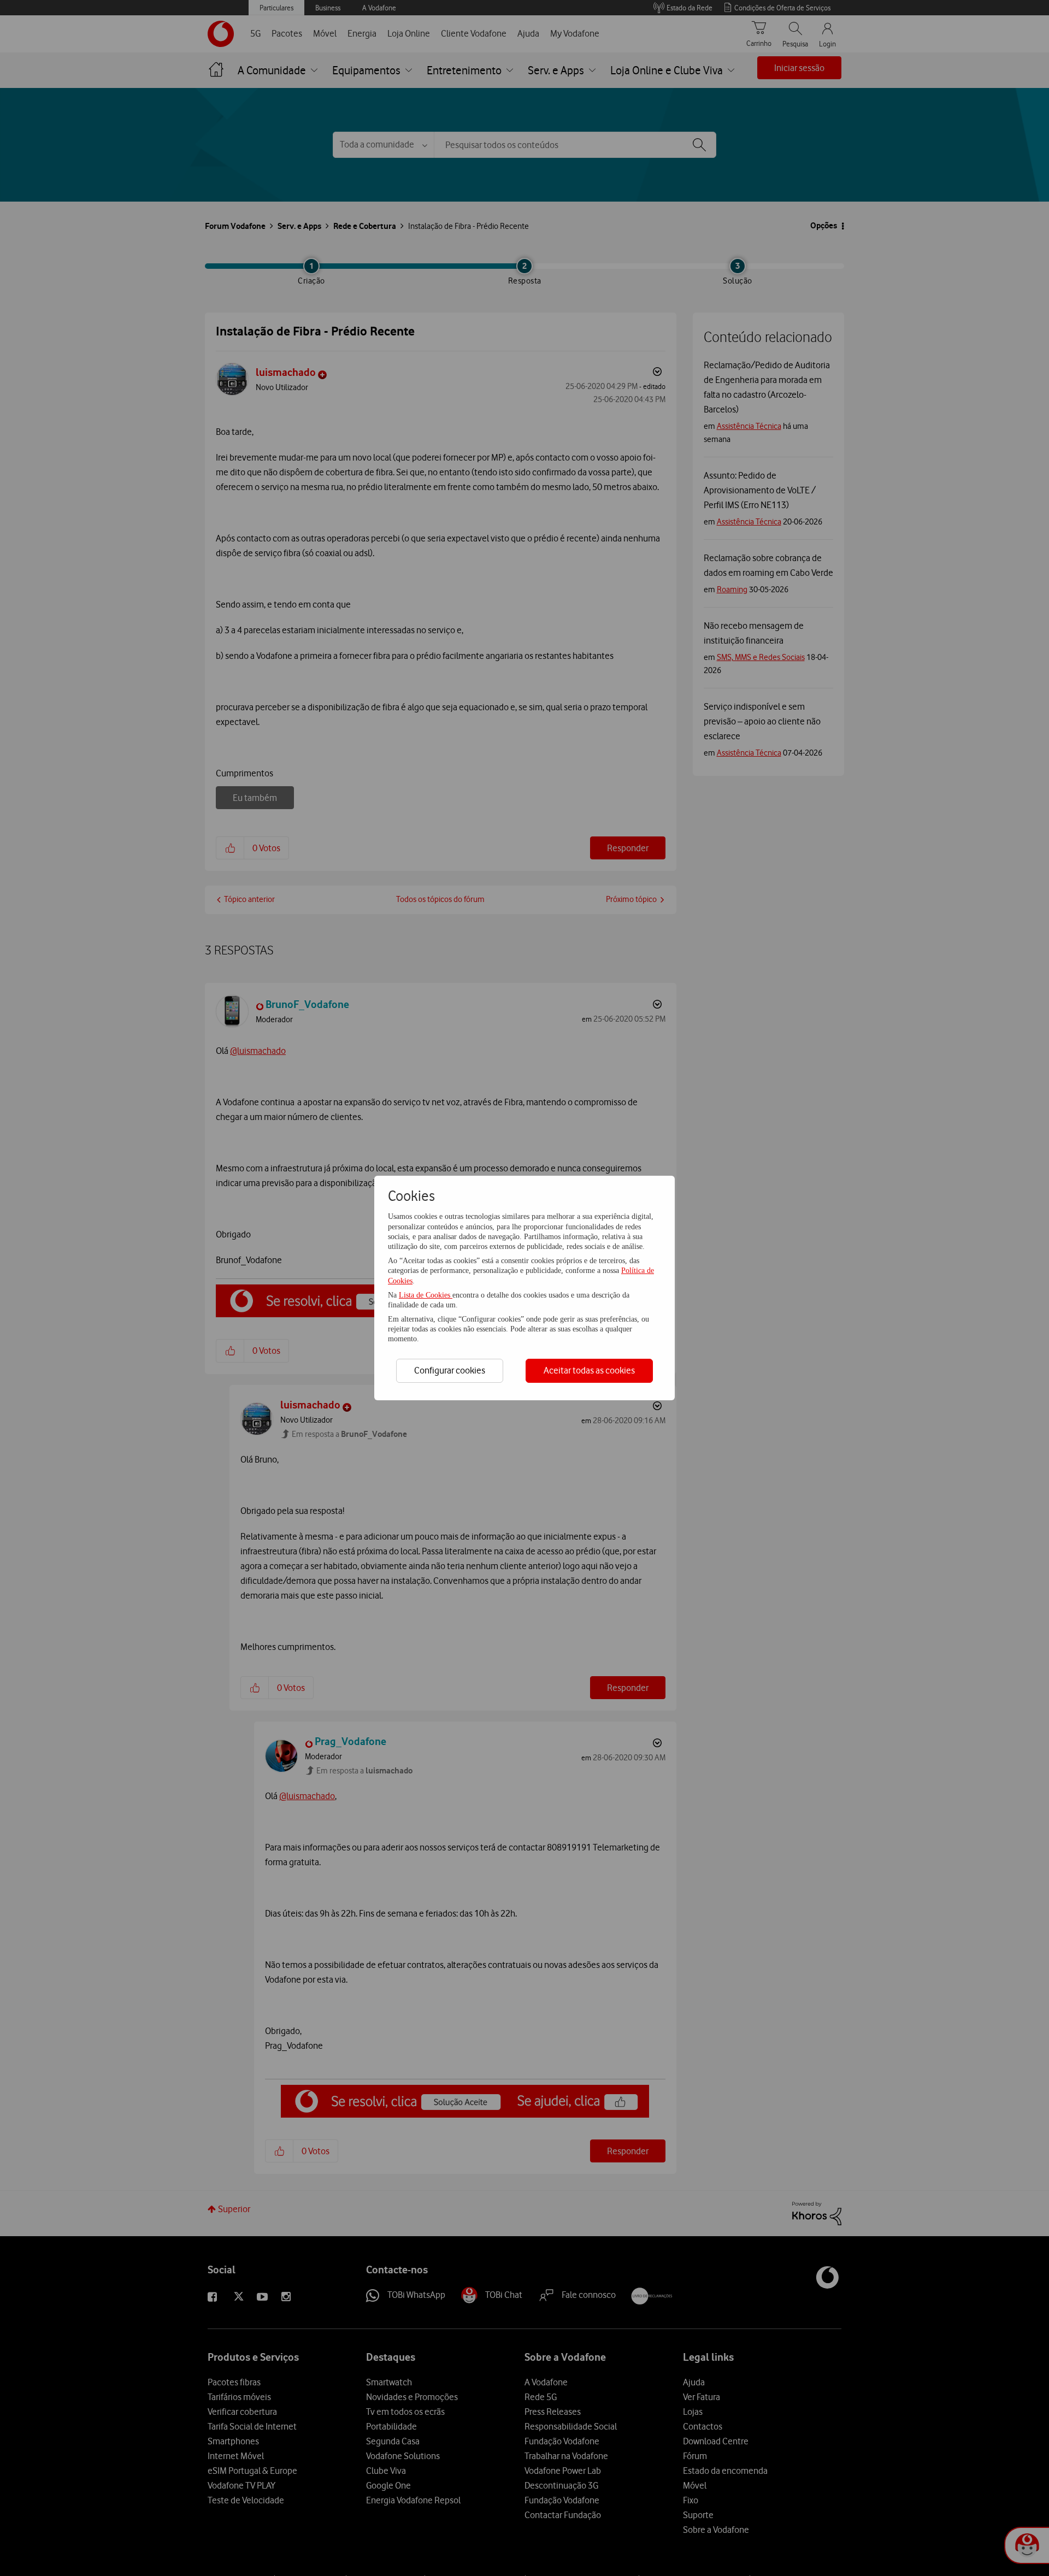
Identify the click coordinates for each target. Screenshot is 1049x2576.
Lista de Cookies (426, 1295)
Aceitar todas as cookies (589, 1370)
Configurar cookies (450, 1370)
